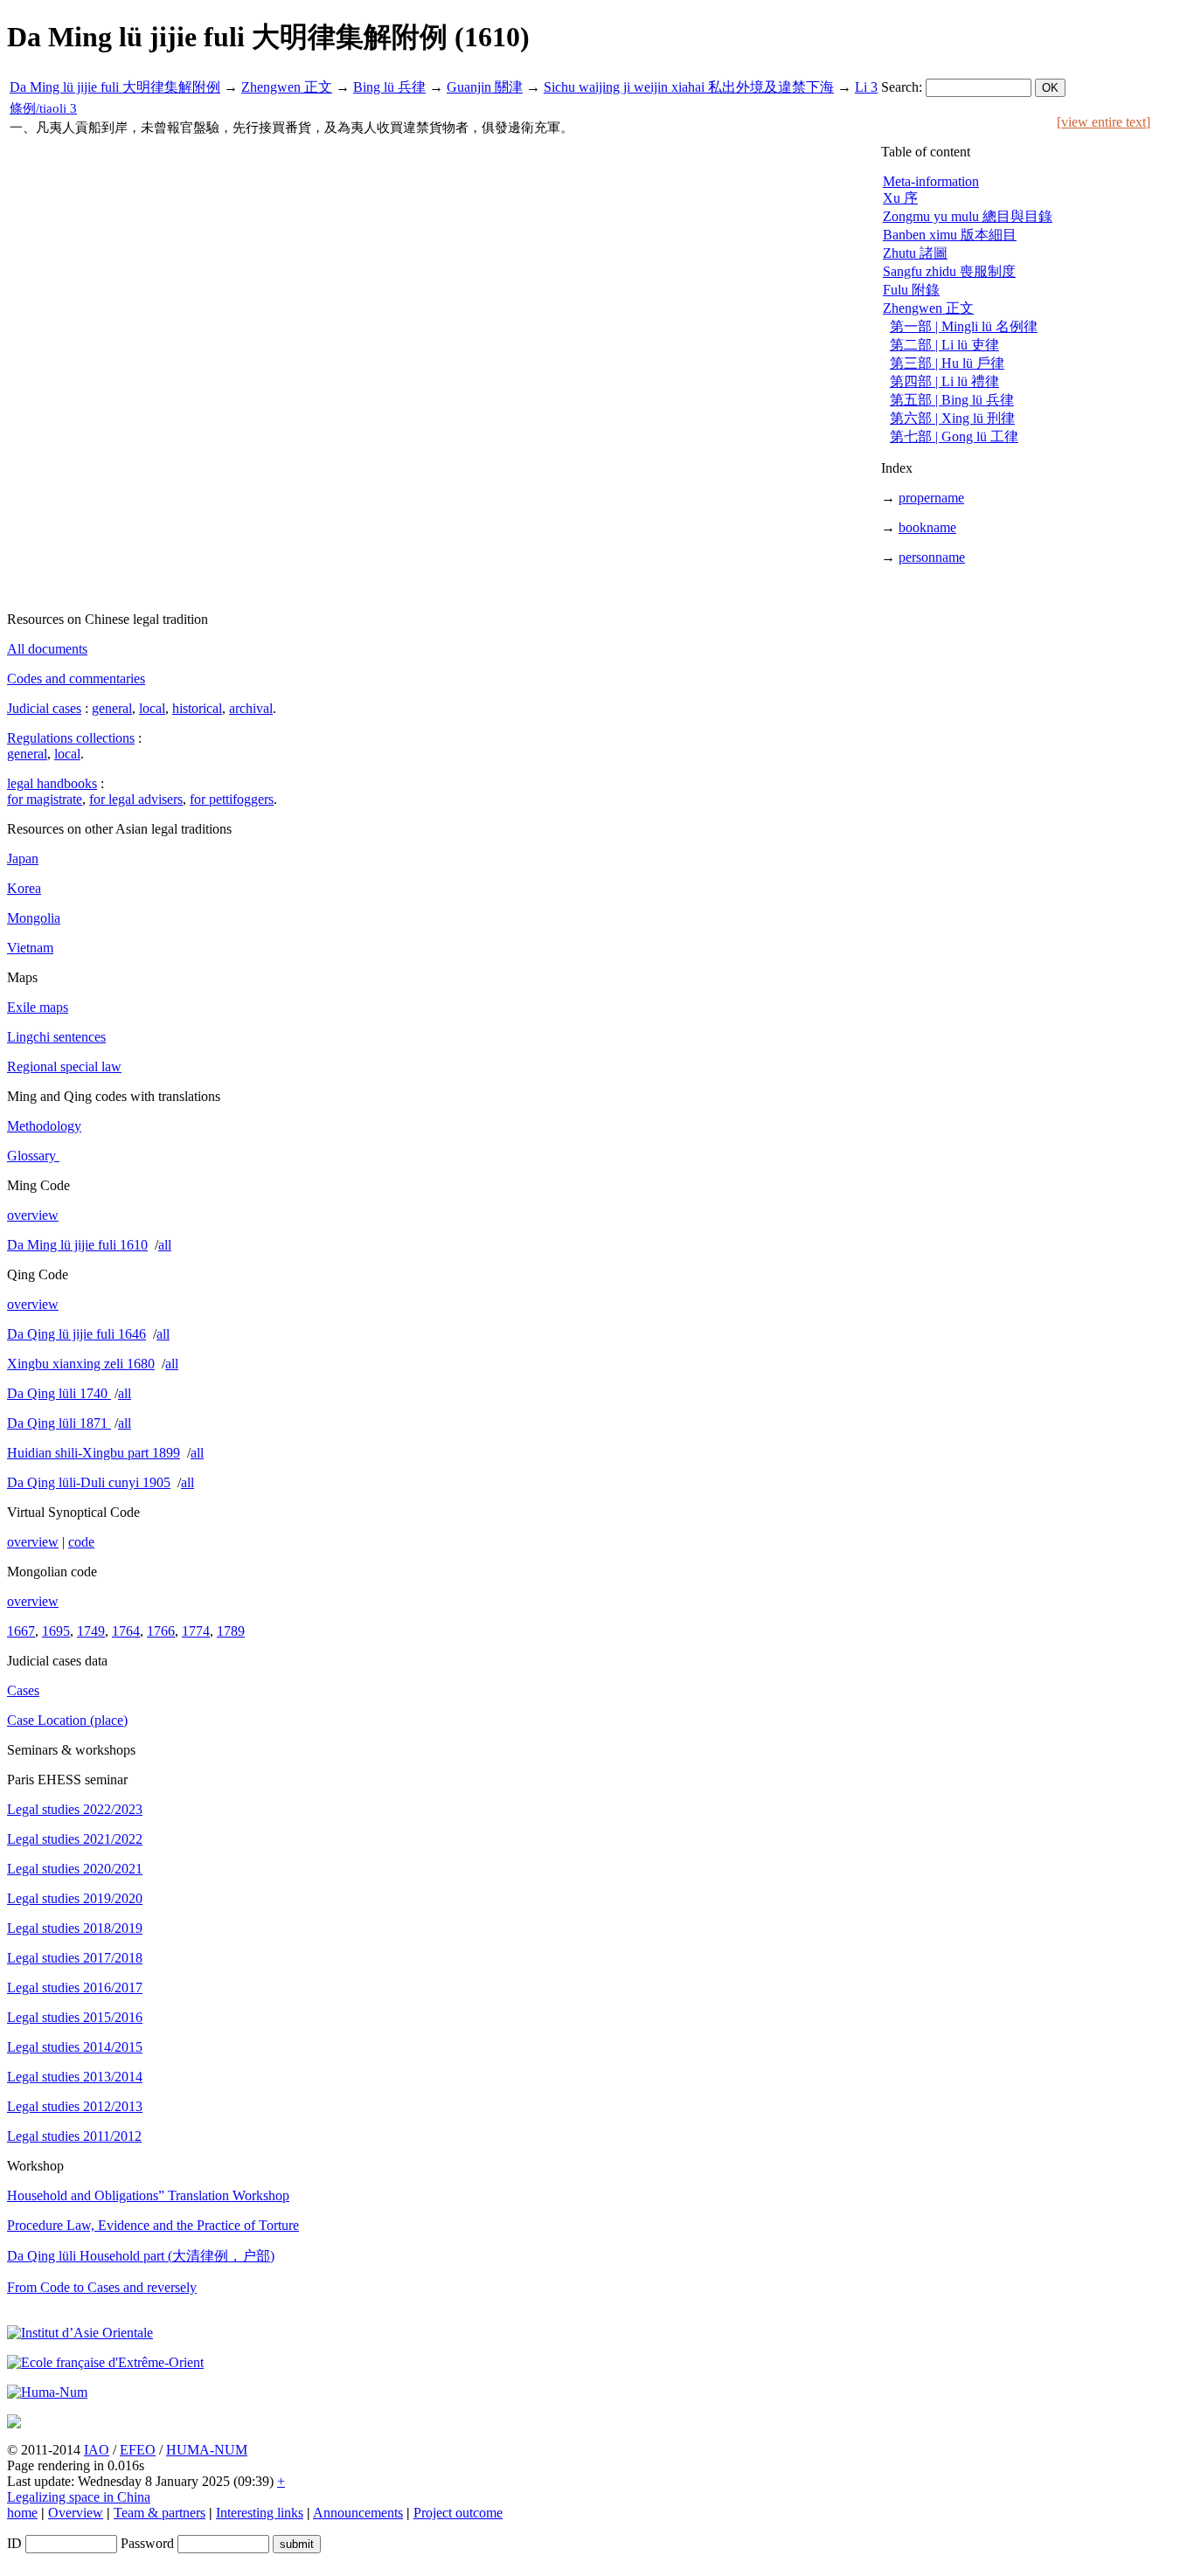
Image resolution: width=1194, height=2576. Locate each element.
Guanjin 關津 (485, 87)
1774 (196, 1631)
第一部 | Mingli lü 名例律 (964, 326)
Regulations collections (71, 738)
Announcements (358, 2513)
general (112, 708)
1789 (231, 1631)
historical (197, 708)
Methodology (44, 1126)
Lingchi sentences (56, 1037)
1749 (91, 1631)
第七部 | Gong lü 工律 (954, 436)
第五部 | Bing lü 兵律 (952, 400)
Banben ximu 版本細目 (950, 235)
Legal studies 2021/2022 (75, 1839)
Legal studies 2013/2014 (75, 2077)
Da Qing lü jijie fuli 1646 (76, 1334)
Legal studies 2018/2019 (75, 1928)
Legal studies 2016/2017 (75, 1987)
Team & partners (160, 2513)
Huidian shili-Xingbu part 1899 (94, 1453)
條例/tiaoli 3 (43, 108)
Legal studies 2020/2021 (75, 1869)
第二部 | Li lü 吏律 (944, 345)
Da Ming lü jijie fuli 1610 (77, 1245)
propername (931, 498)
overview (33, 1215)
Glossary (33, 1156)
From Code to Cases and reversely (102, 2287)
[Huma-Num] (47, 2392)
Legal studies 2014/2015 (75, 2047)
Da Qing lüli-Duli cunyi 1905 (89, 1482)
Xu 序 (900, 198)
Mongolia (34, 918)
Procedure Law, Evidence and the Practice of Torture (153, 2225)
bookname (927, 527)
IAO (97, 2450)
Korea (24, 888)
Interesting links (260, 2513)
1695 (56, 1631)
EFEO (138, 2450)
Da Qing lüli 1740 (59, 1393)
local (152, 708)
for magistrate (45, 799)
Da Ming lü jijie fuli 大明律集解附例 (115, 87)
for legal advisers (136, 799)
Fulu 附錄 (911, 290)
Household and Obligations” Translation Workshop (148, 2195)
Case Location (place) (67, 1720)
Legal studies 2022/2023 (75, 1809)
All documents (47, 649)
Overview (76, 2513)
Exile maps (38, 1007)
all (165, 1245)
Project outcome (458, 2513)
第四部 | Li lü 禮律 (944, 381)
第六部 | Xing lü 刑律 (952, 418)
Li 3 (866, 87)
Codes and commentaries (76, 679)
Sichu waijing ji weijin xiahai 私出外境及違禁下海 (689, 87)
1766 (161, 1631)
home (22, 2513)
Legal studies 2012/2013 (75, 2106)
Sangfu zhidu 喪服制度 (949, 271)
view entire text (1104, 122)
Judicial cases (44, 708)
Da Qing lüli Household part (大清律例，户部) (141, 2256)
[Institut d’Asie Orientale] (80, 2333)
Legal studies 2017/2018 (75, 1958)
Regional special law (64, 1066)
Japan (23, 859)
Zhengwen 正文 (287, 87)
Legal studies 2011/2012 (74, 2136)
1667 (21, 1631)
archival (251, 708)
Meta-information (931, 181)
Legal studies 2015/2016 (75, 2017)
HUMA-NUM (207, 2450)
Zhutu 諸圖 (915, 253)
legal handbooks (52, 783)
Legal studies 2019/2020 (75, 1898)
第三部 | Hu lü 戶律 (947, 363)
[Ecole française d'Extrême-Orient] (105, 2362)
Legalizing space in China (79, 2497)
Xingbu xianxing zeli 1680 (81, 1364)
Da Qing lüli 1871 (59, 1423)
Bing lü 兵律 (389, 87)
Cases (23, 1690)
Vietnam (30, 948)
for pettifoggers (232, 799)
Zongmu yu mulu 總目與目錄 (968, 216)
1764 (126, 1631)
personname (932, 557)
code (81, 1542)
